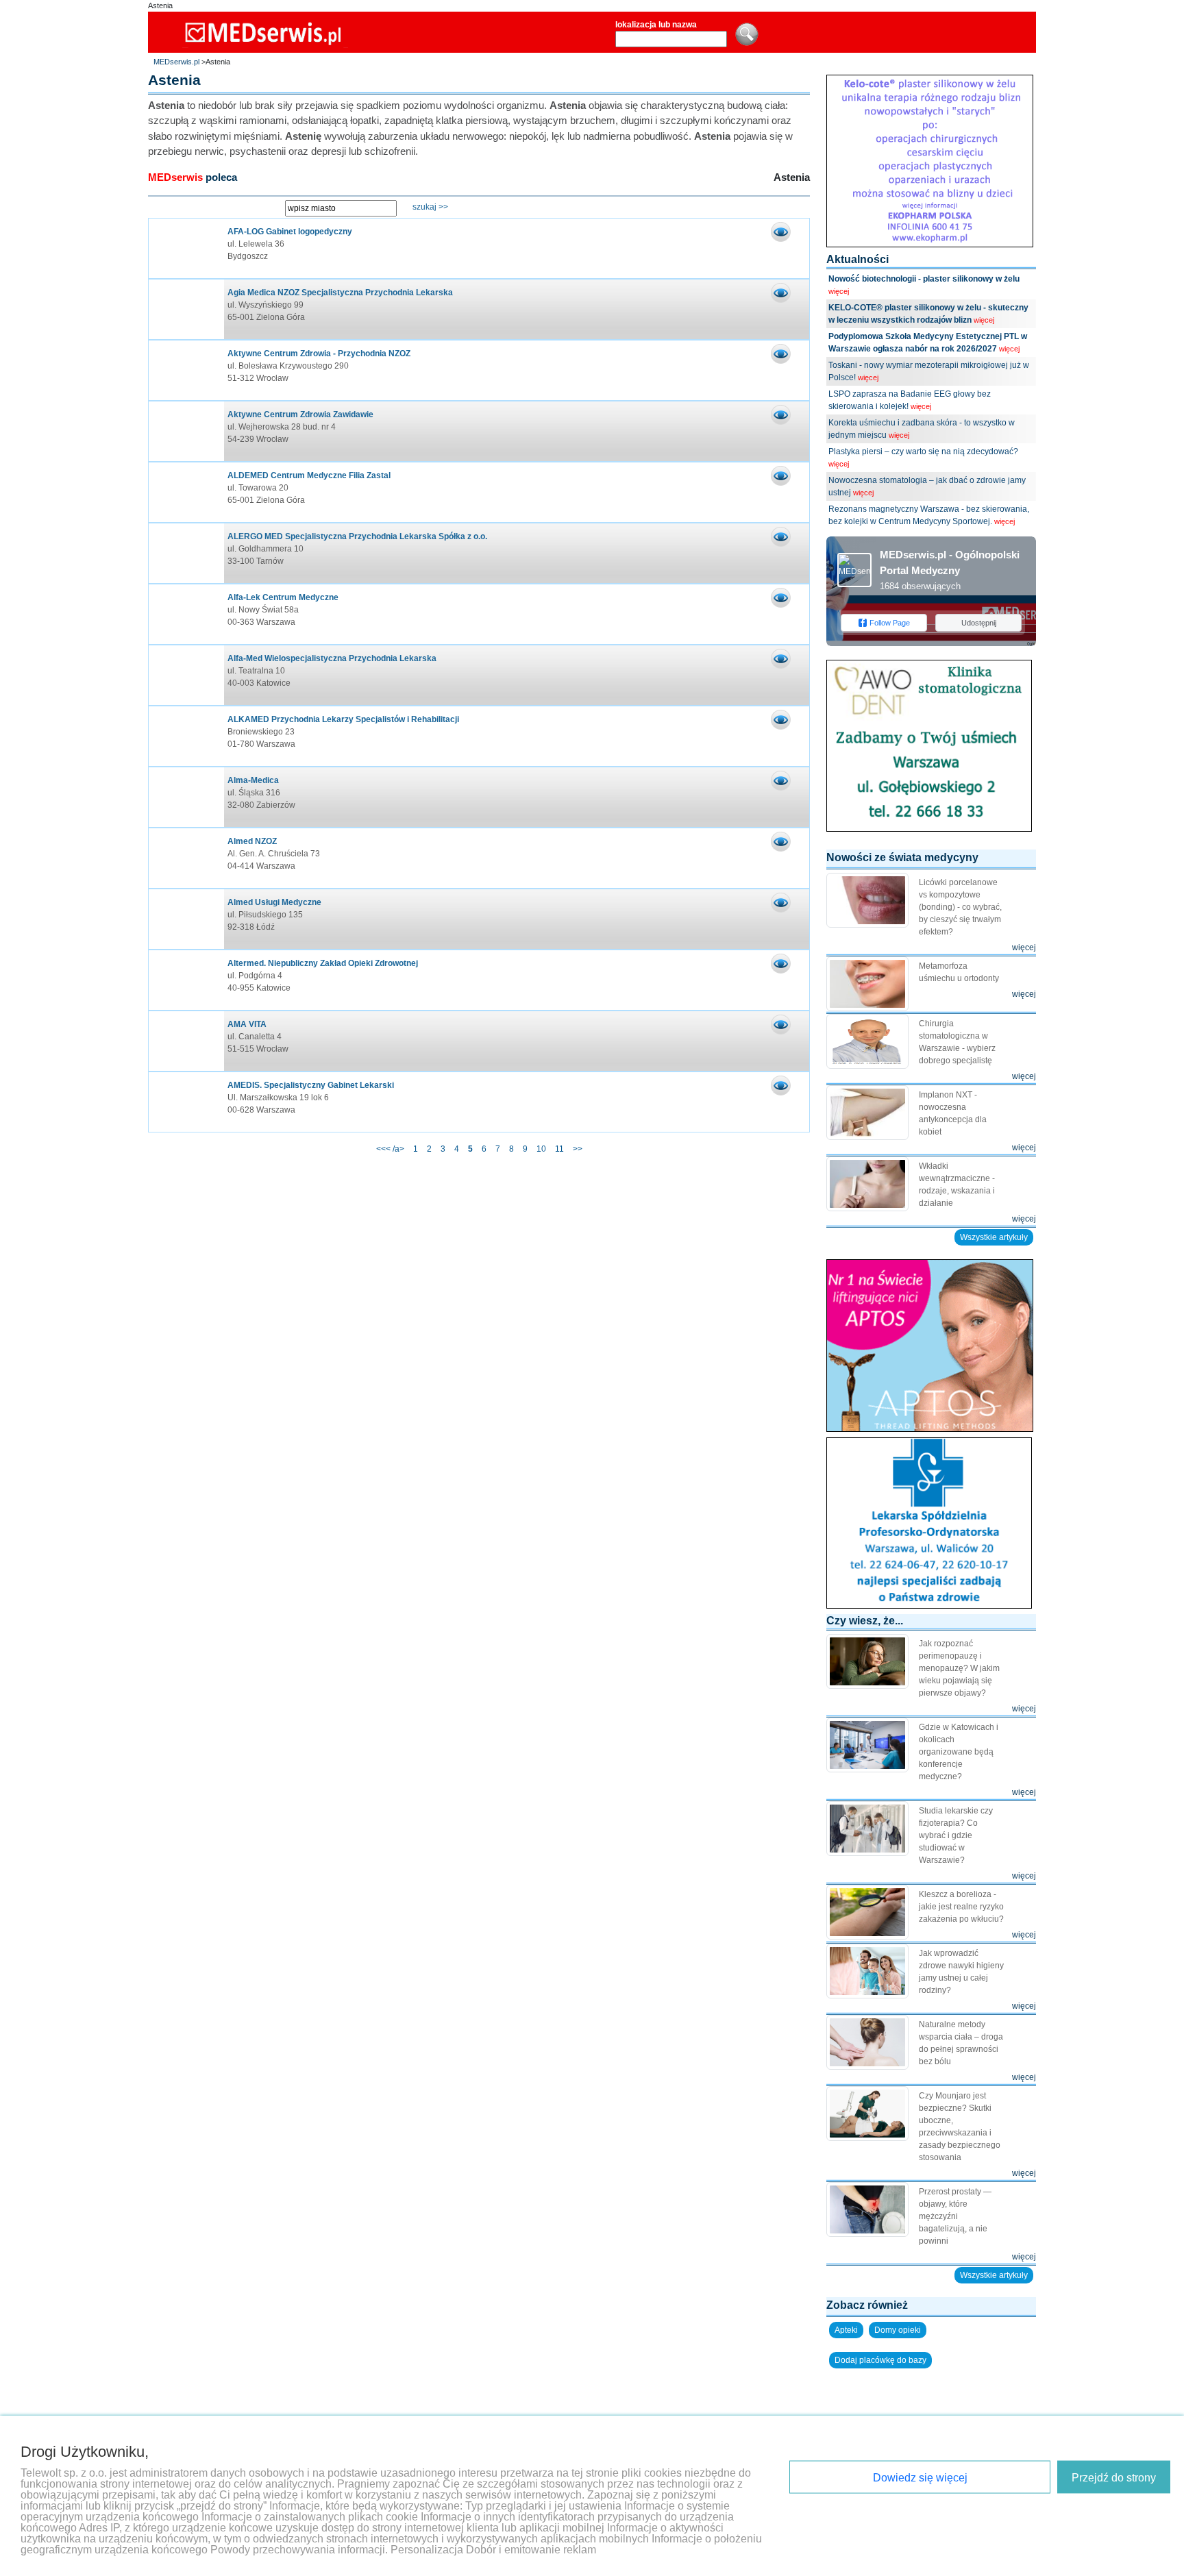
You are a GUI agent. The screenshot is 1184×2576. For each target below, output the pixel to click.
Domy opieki (898, 2330)
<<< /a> (391, 1149)
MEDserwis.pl (176, 62)
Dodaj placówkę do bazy (880, 2360)
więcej (839, 291)
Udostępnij (979, 623)
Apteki (846, 2330)
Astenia (160, 5)
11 (559, 1149)
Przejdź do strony (1114, 2478)
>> (578, 1149)
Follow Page (890, 623)
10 (541, 1149)
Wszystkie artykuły (994, 1237)
